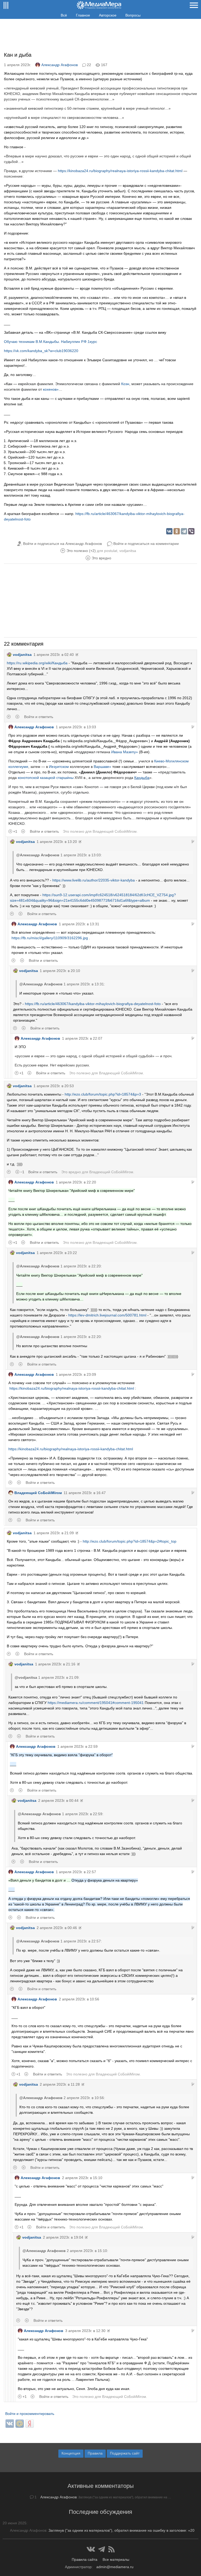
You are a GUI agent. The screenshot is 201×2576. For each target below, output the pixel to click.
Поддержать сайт (125, 2453)
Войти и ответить (39, 717)
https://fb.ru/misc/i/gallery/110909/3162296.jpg (50, 938)
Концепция (71, 2453)
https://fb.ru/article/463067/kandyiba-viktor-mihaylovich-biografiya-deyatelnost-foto (93, 1004)
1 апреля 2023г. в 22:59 (77, 1746)
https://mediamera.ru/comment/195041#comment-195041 (96, 1703)
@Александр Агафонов (38, 855)
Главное (83, 15)
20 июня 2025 (15, 2523)
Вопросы (133, 15)
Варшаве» (102, 767)
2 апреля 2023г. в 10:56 (79, 1999)
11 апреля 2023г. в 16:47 (85, 1493)
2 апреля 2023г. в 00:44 (58, 1800)
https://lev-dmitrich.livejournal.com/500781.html (107, 1315)
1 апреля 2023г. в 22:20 (76, 1182)
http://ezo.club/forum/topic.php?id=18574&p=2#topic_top (130, 1541)
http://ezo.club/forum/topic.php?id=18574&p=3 (103, 1094)
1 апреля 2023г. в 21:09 (54, 1533)
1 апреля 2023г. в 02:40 (54, 655)
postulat (111, 551)
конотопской (28, 778)
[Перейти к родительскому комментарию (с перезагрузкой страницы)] (193, 727)
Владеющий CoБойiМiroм (115, 831)
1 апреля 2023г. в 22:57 (76, 1872)
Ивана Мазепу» (125, 752)
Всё (64, 15)
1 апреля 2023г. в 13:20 (57, 842)
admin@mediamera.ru (115, 2567)
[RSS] (111, 2549)
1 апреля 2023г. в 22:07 (82, 1038)
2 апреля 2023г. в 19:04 (63, 2237)
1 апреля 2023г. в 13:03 (76, 727)
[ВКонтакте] (169, 531)
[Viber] (191, 531)
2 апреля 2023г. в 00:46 (57, 1928)
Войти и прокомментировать (30, 2414)
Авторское (108, 15)
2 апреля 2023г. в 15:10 (82, 2178)
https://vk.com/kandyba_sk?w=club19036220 (41, 351)
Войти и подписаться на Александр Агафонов (62, 544)
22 (89, 65)
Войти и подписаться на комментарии (146, 544)
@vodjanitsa (26, 1677)
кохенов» (51, 389)
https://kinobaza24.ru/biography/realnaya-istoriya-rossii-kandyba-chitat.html (120, 171)
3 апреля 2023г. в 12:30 (85, 2331)
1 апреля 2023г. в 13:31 (79, 924)
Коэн (125, 384)
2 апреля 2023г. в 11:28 (60, 2084)
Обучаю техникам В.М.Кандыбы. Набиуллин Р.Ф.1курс (51, 342)
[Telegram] (184, 531)
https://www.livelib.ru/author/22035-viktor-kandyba (94, 880)
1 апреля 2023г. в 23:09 (76, 1374)
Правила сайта (85, 2559)
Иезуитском (59, 767)
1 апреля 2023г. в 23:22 (57, 1253)
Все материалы (116, 2559)
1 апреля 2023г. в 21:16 (55, 1664)
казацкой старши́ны (57, 778)
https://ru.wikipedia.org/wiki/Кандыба (37, 663)
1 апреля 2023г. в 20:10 (60, 971)
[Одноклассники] (177, 531)
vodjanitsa (128, 551)
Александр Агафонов (60, 65)
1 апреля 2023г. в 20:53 (54, 1086)
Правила (95, 2453)
